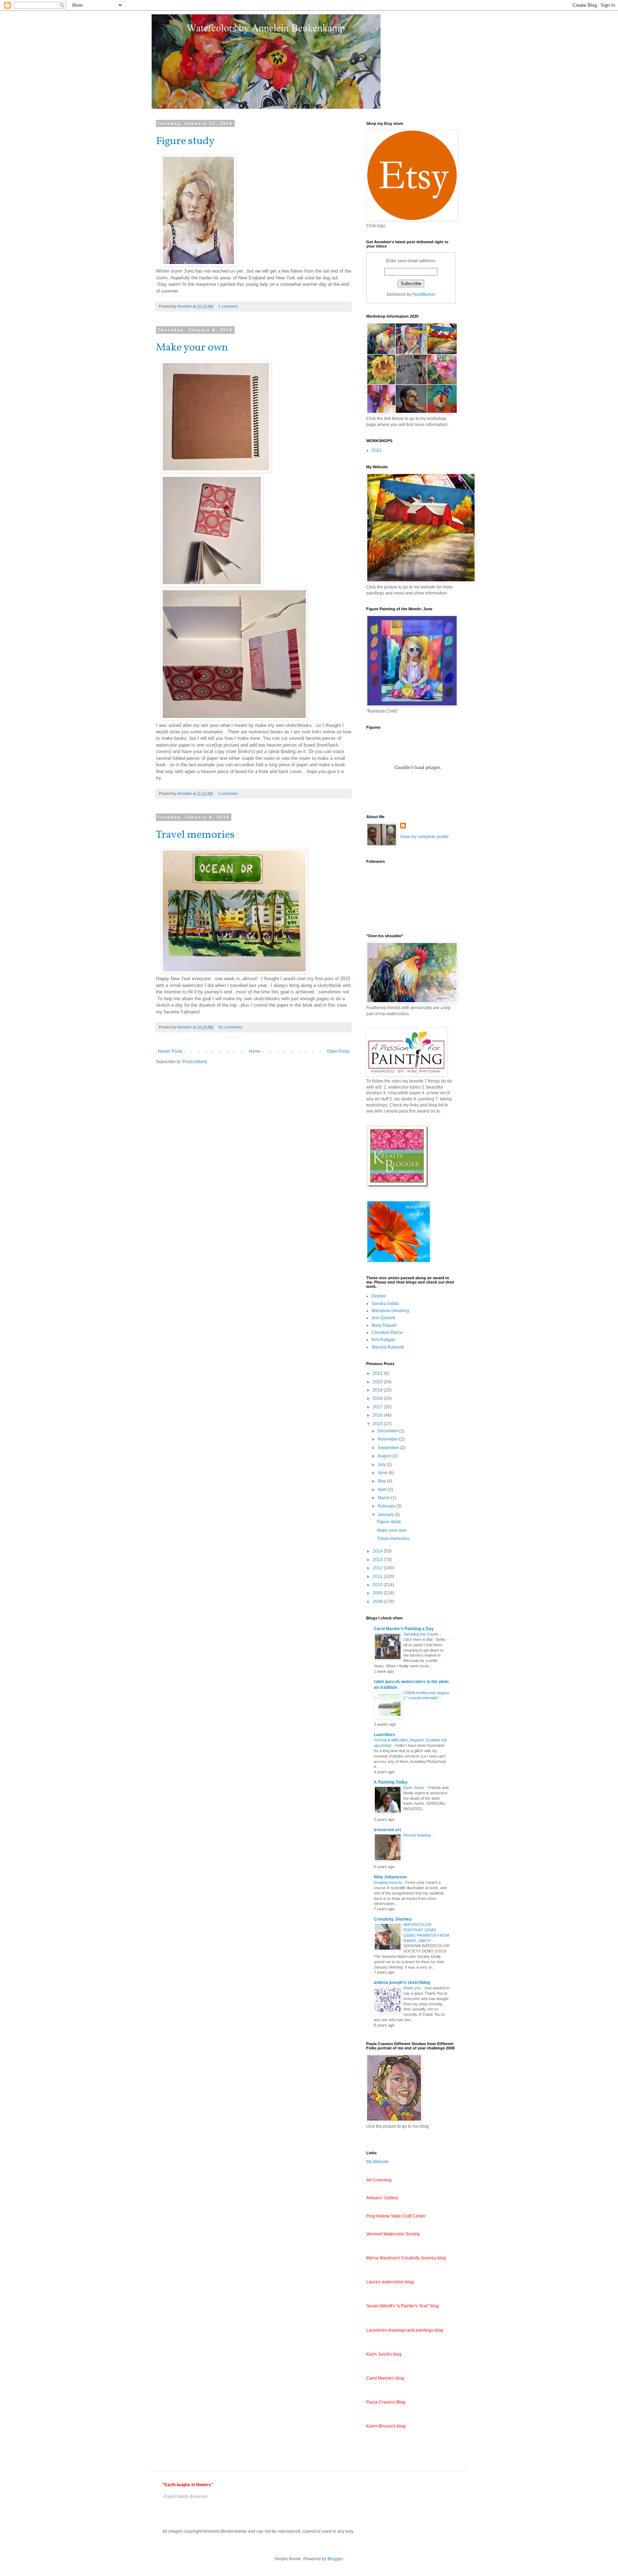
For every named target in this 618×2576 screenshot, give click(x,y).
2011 (378, 1577)
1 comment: (229, 306)
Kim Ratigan (384, 1340)
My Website (377, 2162)
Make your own (192, 348)
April (383, 1490)
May (382, 1481)
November (388, 1439)
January (386, 1515)
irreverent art (387, 1830)
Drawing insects (388, 1882)
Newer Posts (170, 1051)
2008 (378, 1602)
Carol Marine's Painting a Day (404, 1629)
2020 (378, 1382)
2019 (378, 1390)
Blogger (335, 2559)
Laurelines (384, 1735)
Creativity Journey (393, 1919)
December (388, 1431)
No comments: (231, 1027)
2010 (378, 1585)
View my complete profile (425, 837)
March (384, 1498)
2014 (378, 1551)
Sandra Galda (385, 1304)
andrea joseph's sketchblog (402, 1983)
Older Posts (338, 1051)
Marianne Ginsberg (390, 1311)
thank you (413, 1988)
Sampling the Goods (421, 1634)
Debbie (379, 1296)
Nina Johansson (390, 1877)
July (382, 1465)
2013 (378, 1560)
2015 (378, 1424)
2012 (378, 1568)
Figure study (185, 141)
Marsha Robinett (388, 1347)
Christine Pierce (387, 1333)
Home (255, 1051)
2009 (378, 1593)
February (387, 1506)
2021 (377, 450)
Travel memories (195, 835)
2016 (378, 1415)
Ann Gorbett (383, 1318)
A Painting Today (391, 1782)
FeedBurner (424, 294)
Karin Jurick (414, 1788)
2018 (378, 1398)
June (383, 1473)
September (389, 1448)
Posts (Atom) (195, 1062)
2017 (378, 1407)
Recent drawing (418, 1835)
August (385, 1456)
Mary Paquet (384, 1325)
